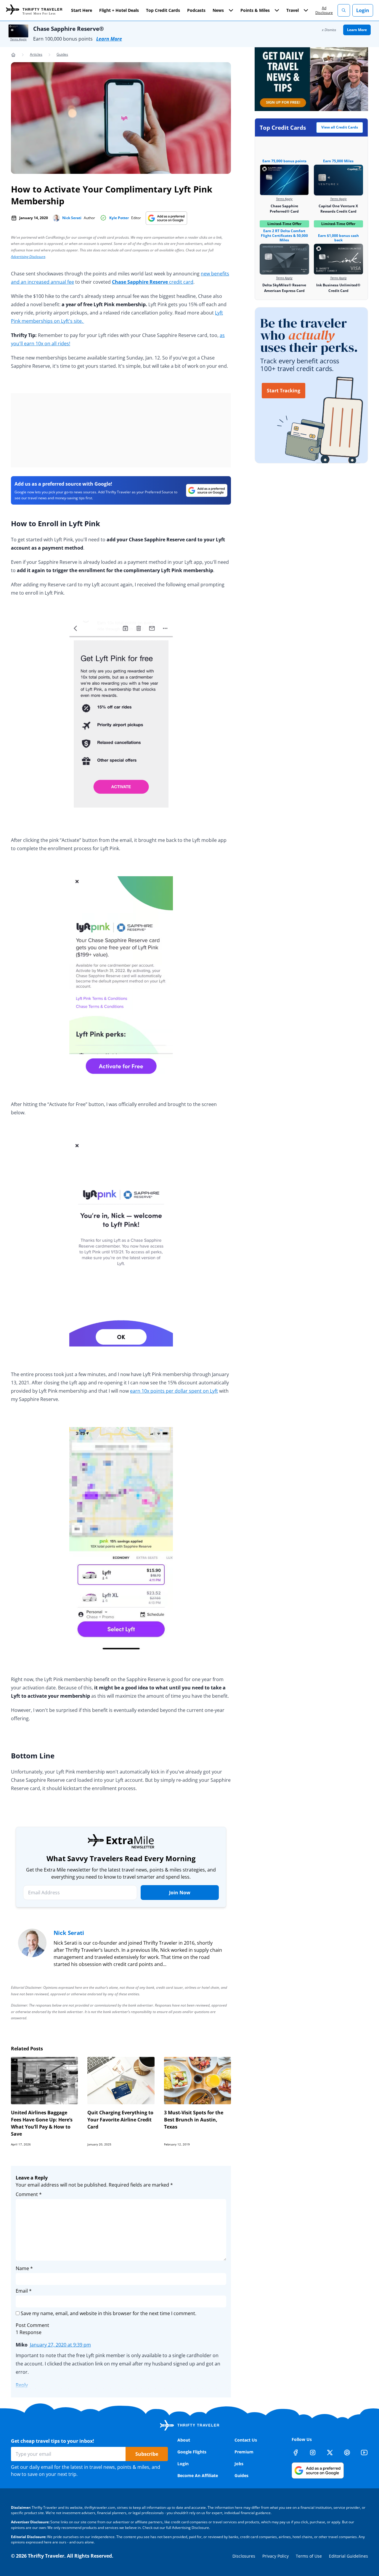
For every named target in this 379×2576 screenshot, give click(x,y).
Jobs (239, 2464)
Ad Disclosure (324, 10)
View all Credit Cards (340, 127)
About (184, 2440)
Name (24, 2268)
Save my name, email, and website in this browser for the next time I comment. (109, 2313)
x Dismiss (329, 30)
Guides (62, 54)
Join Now (180, 1893)
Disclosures (244, 2556)
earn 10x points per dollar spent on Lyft (174, 1391)
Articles (36, 54)
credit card (153, 282)
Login (363, 10)
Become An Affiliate (198, 2475)
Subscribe (147, 2454)
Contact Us (246, 2440)
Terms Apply (18, 39)
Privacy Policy (276, 2556)
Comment (29, 2194)
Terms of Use (309, 2556)
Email (24, 2291)
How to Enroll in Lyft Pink (56, 523)
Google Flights (192, 2452)
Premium (244, 2452)
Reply (22, 2385)
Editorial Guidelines (349, 2556)
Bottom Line (33, 1756)
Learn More (109, 39)
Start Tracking (284, 391)
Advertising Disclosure (28, 257)
